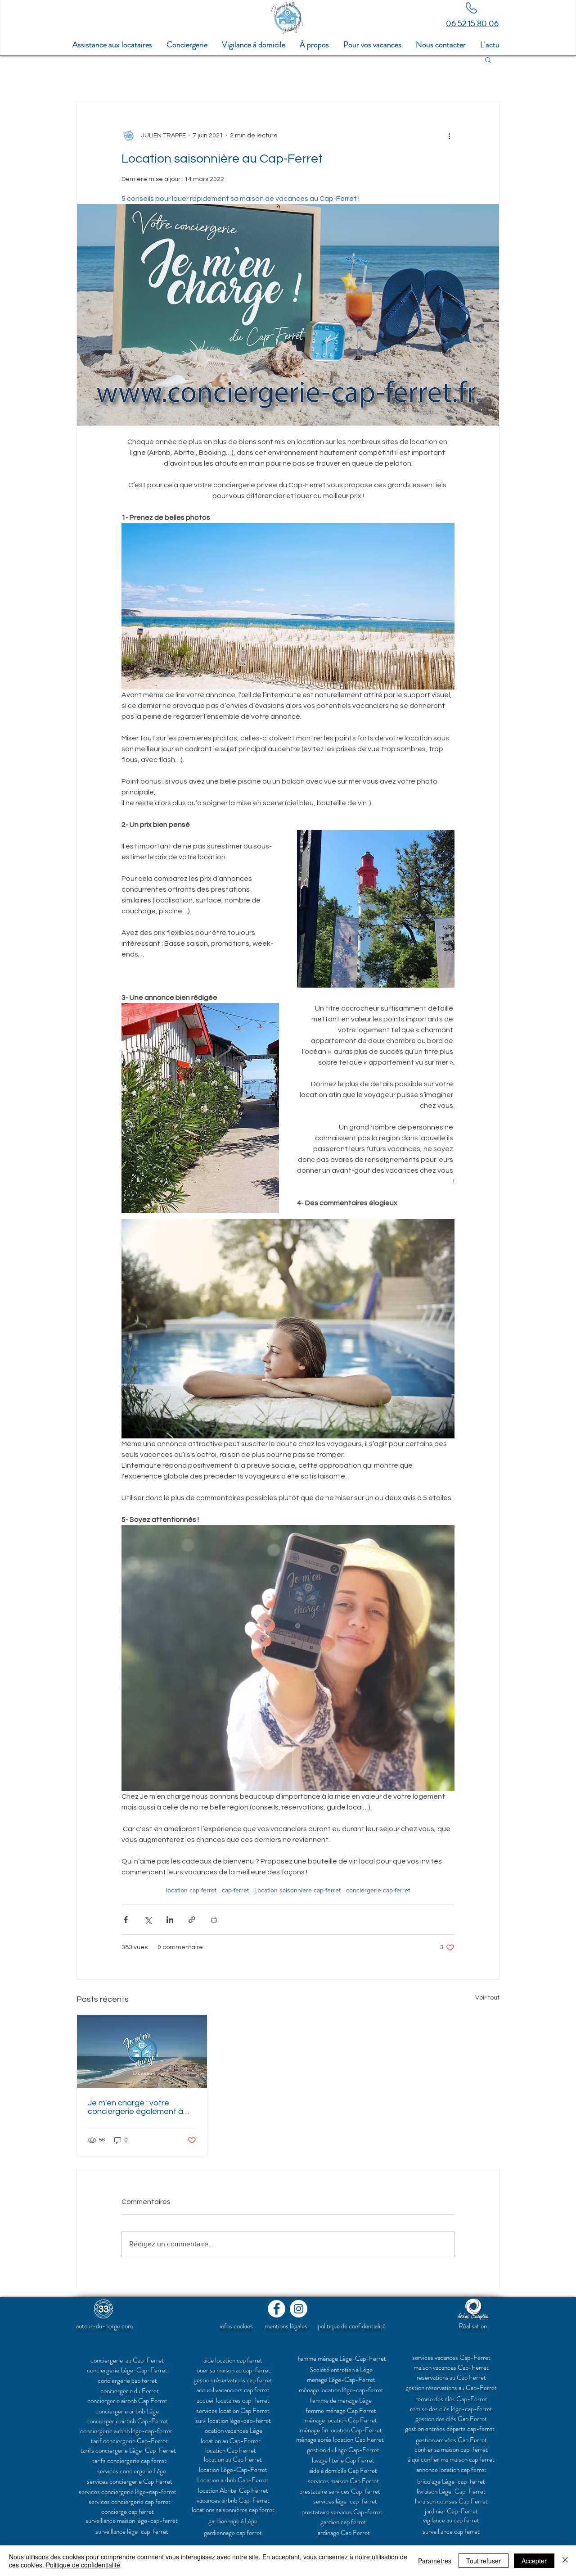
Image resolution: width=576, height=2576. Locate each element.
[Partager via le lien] (192, 1920)
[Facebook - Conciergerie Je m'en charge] (277, 2309)
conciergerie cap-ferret (378, 1890)
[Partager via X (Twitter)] (148, 1920)
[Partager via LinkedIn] (170, 1920)
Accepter (534, 2561)
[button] (372, 45)
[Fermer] (565, 2561)
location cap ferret (191, 1890)
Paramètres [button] (435, 2561)
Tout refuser (484, 2561)
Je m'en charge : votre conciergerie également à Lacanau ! (135, 2107)
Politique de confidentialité (83, 2565)
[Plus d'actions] (449, 136)
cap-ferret (235, 1890)
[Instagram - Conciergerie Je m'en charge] (299, 2309)
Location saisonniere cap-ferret (297, 1890)
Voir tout (487, 1998)
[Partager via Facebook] (126, 1920)
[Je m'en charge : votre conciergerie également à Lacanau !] (142, 2051)
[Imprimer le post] (214, 1920)
